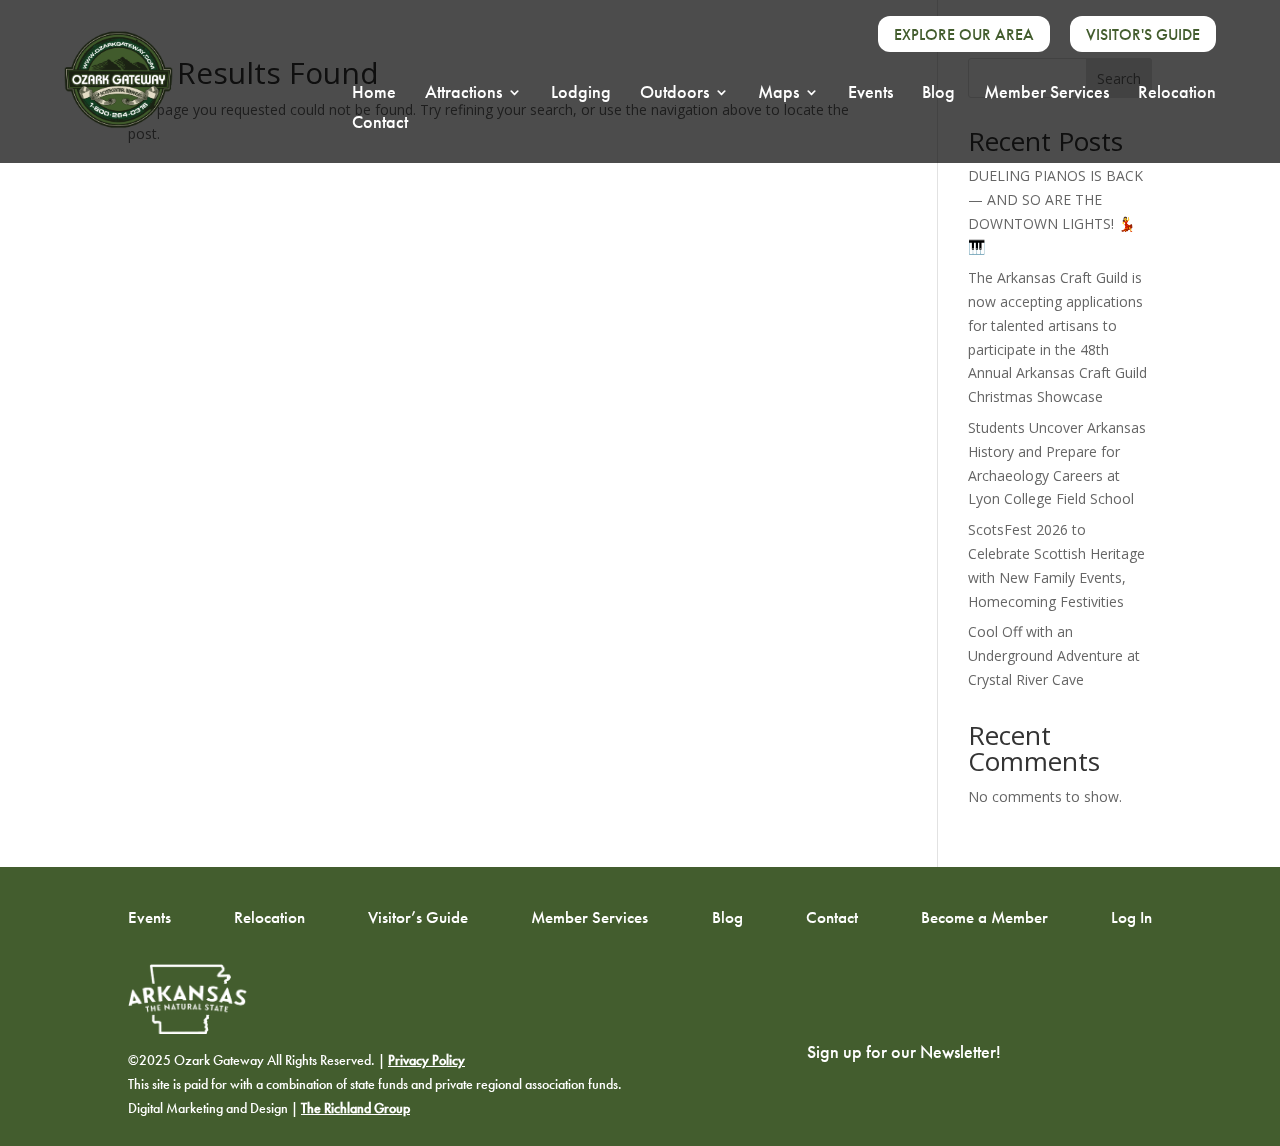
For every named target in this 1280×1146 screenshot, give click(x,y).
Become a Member (984, 916)
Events (870, 94)
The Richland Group (355, 1108)
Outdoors (674, 94)
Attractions (463, 94)
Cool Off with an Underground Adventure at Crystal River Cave (1054, 655)
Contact (380, 124)
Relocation (1177, 94)
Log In (1131, 916)
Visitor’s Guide (418, 916)
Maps (778, 94)
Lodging (581, 94)
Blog (938, 94)
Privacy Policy (426, 1060)
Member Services (1046, 94)
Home (374, 94)
